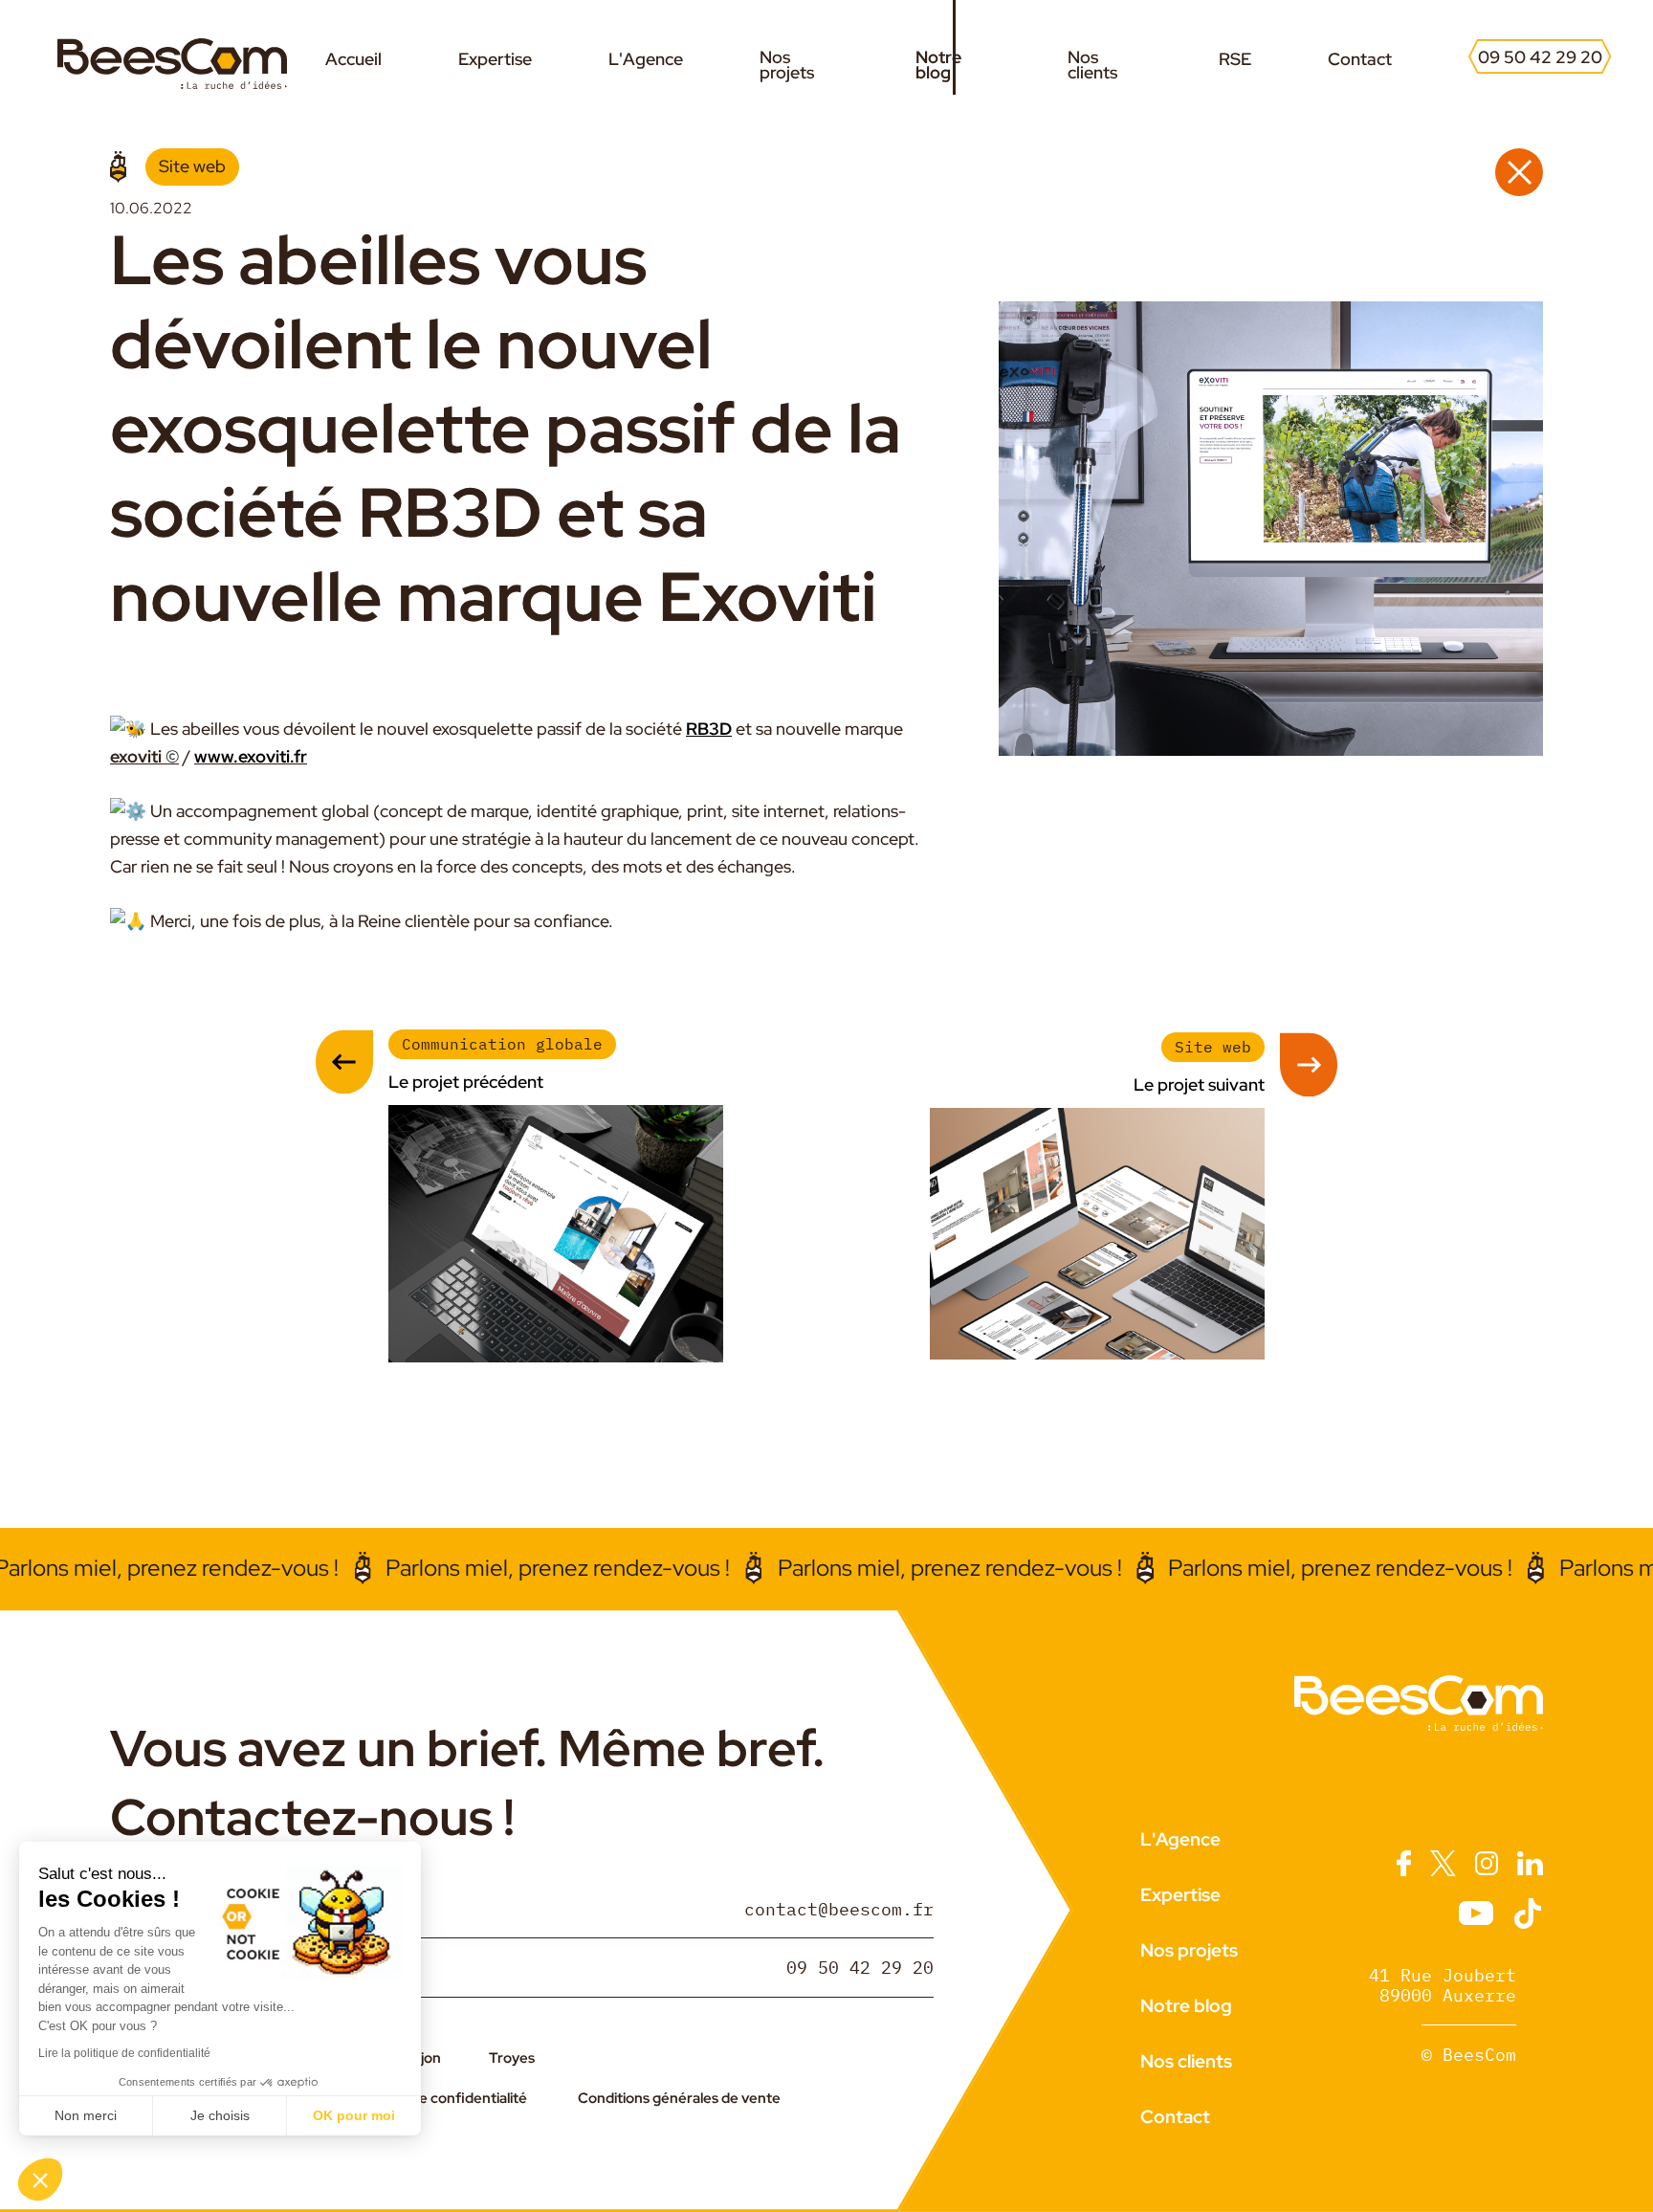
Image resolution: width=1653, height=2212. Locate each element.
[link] (709, 729)
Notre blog (938, 65)
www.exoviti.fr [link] (251, 756)
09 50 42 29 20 (1540, 57)
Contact (1360, 59)
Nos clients (1092, 65)
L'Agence (646, 59)
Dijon (424, 2058)
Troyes (512, 2058)
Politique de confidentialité (439, 2098)
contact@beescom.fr (839, 1909)
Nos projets (787, 65)
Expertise (495, 59)
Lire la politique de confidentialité (124, 2053)
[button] (40, 2179)
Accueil (353, 59)
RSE (1235, 59)
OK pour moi (354, 2115)
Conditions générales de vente (679, 2098)
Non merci (86, 2115)
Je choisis (220, 2115)
